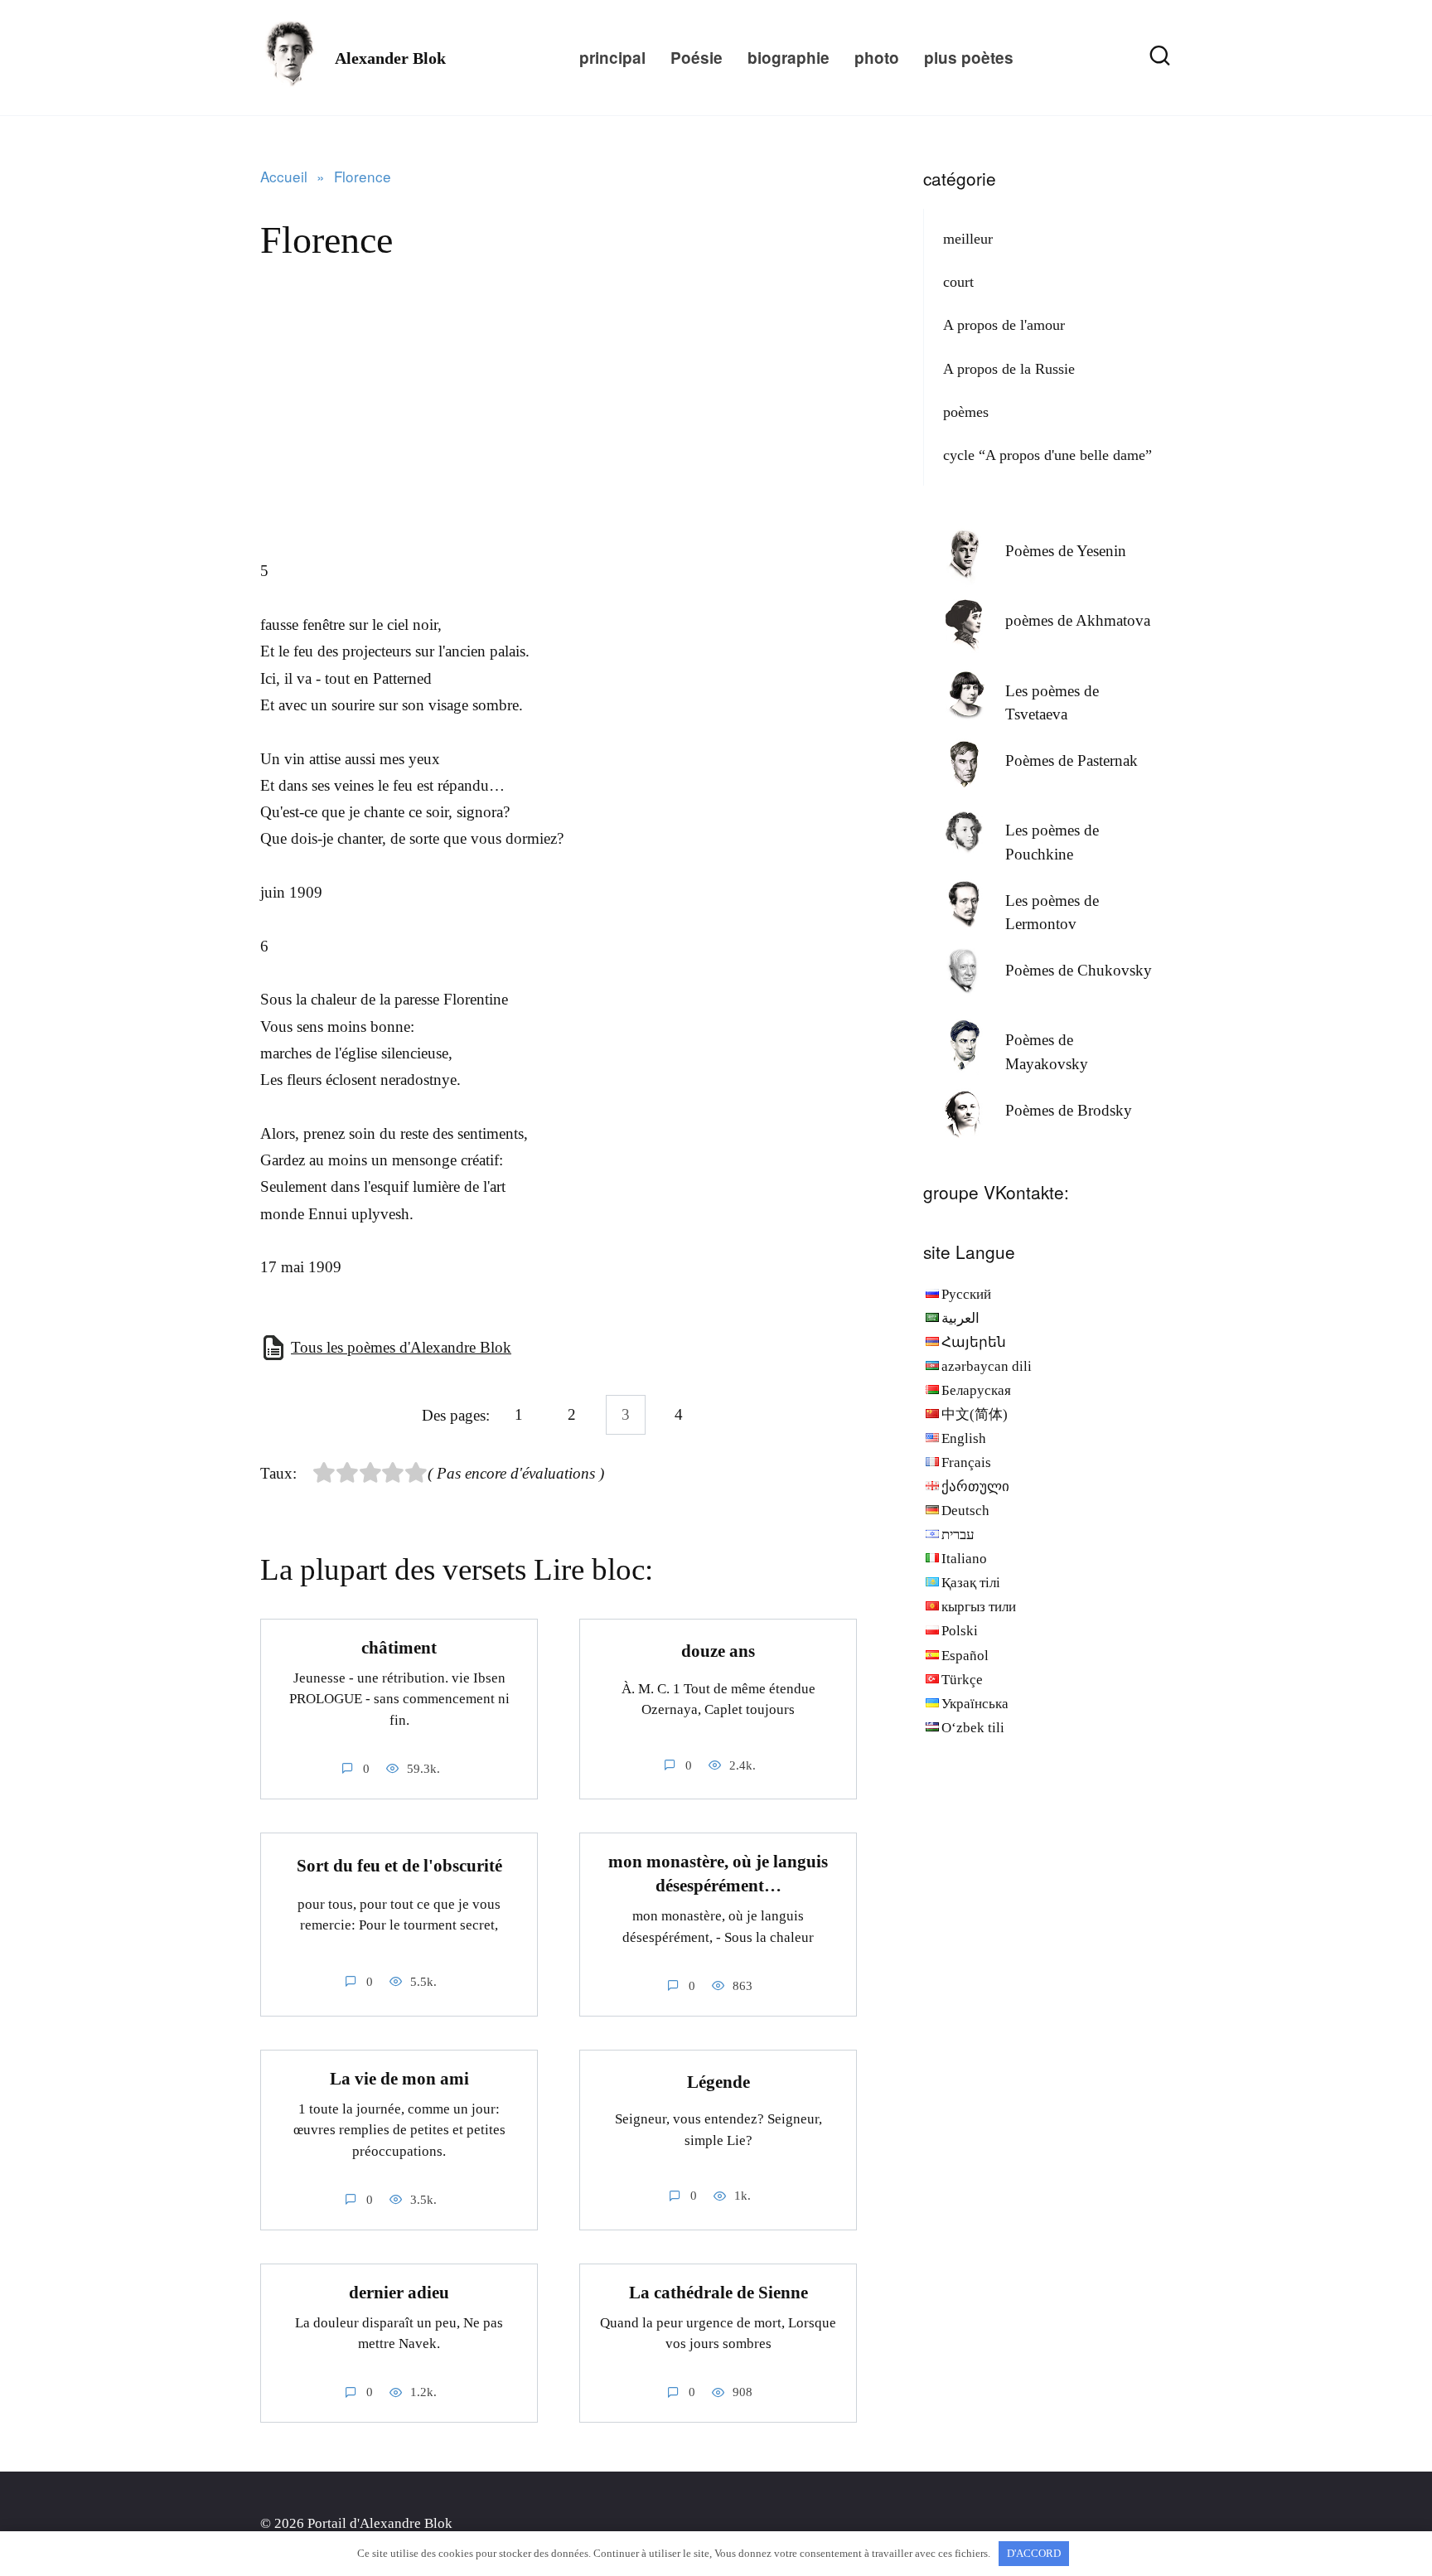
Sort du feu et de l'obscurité (399, 1866)
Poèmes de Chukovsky (1079, 970)
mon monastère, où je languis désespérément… (718, 1874)
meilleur (968, 239)
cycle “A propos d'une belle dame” (1047, 455)
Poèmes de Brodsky (1069, 1110)
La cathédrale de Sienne (718, 2293)
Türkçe (962, 1680)
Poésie (697, 58)
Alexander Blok (390, 58)
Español (965, 1656)
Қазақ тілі (971, 1583)
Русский (966, 1294)
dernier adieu (399, 2293)
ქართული (975, 1487)
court (958, 282)
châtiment (399, 1648)
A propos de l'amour (1004, 325)
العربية (960, 1318)
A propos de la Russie (1009, 369)
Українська (975, 1704)
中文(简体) (975, 1414)
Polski (960, 1631)
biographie (789, 58)
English (964, 1438)
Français (966, 1462)
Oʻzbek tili (973, 1728)
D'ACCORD (1034, 2553)
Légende (718, 2082)
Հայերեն (974, 1342)
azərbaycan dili (987, 1366)
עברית (958, 1535)
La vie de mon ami (399, 2079)
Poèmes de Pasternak (1072, 760)
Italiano (964, 1559)
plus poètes (969, 58)
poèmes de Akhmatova (1078, 620)
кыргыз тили (979, 1607)
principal (612, 58)
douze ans (718, 1651)
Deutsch (965, 1511)
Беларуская (976, 1390)
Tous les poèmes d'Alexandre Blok (401, 1347)
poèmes (966, 412)
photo (877, 58)
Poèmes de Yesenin (1066, 551)
